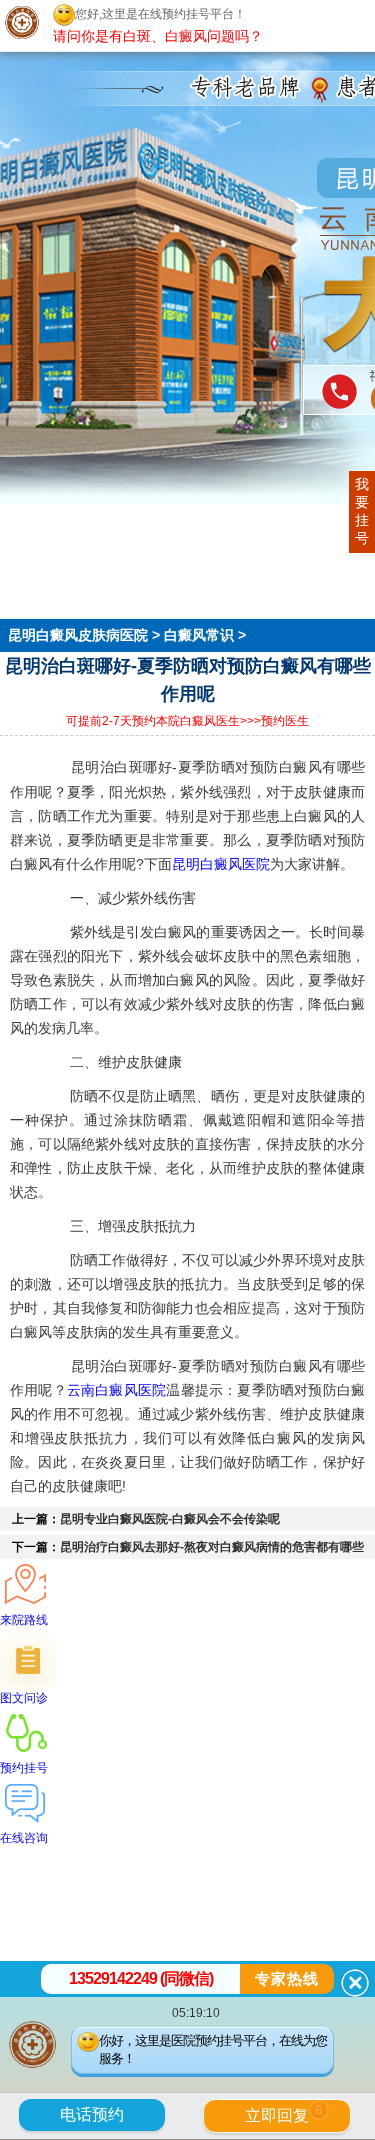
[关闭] (355, 1983)
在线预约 (28, 573)
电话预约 (92, 2114)
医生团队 (28, 555)
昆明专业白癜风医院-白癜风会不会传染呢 (170, 1519)
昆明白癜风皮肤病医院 (80, 635)
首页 (14, 519)
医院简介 (28, 537)
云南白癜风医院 (116, 1390)
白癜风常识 (199, 635)
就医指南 (28, 591)
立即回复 (284, 2113)
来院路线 (28, 609)
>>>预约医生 (274, 721)
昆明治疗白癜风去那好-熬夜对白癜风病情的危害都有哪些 (212, 1547)
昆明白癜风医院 (221, 864)
